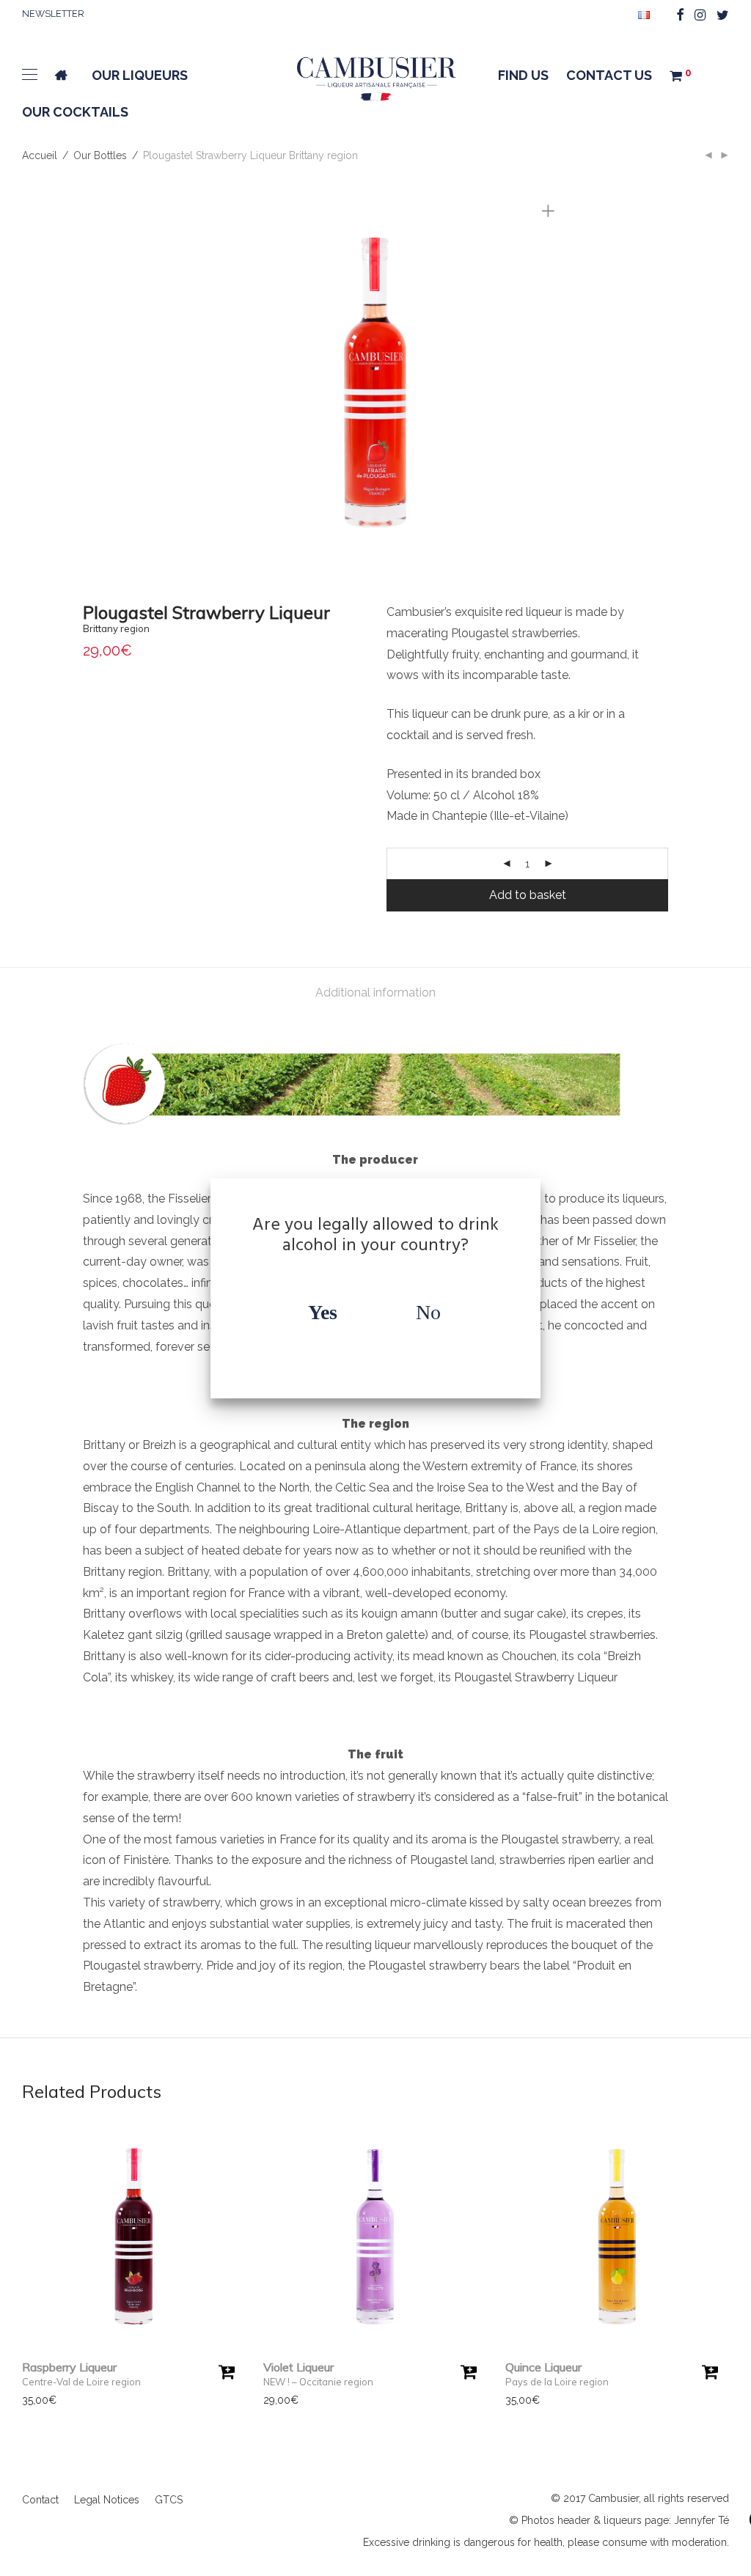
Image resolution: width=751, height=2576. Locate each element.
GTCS (169, 2500)
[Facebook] (680, 14)
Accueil (40, 155)
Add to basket (528, 895)
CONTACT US (609, 75)
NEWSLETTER (53, 14)
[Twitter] (723, 14)
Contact (40, 2500)
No (428, 1312)
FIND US (523, 75)
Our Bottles (100, 155)
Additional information (375, 992)
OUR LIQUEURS (140, 75)
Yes (323, 1312)
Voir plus (36, 2400)
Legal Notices (107, 2500)
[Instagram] (700, 14)
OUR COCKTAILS (75, 112)
